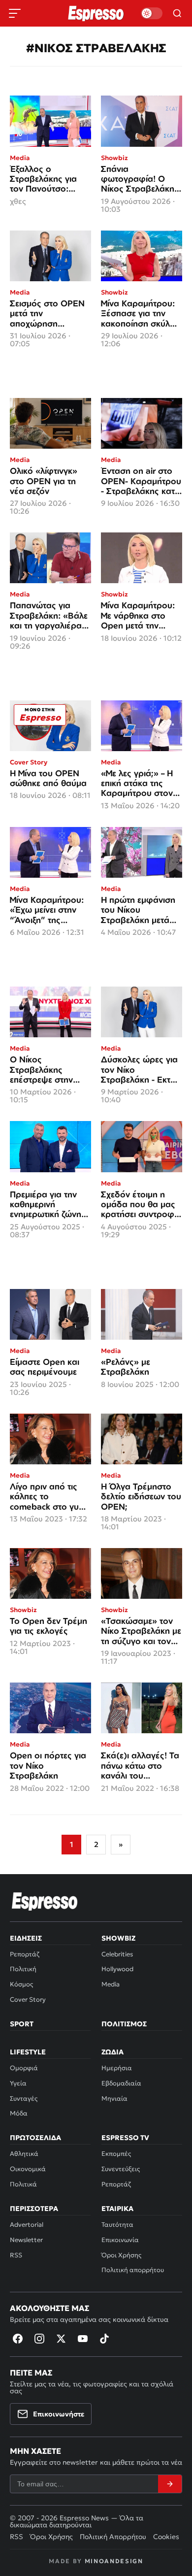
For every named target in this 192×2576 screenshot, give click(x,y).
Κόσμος (21, 1984)
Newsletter (26, 2240)
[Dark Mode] (152, 13)
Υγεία (18, 2083)
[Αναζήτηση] (177, 13)
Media (111, 1984)
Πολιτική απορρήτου (133, 2270)
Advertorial (27, 2225)
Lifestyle (28, 2052)
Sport (22, 2024)
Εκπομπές (116, 2154)
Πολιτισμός (124, 2024)
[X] (61, 2339)
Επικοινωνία (120, 2240)
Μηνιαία (114, 2098)
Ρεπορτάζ (25, 1954)
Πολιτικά (23, 2184)
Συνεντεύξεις (121, 2169)
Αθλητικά (24, 2154)
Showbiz (118, 1938)
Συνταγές (24, 2098)
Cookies (166, 2537)
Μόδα (19, 2113)
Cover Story (28, 1999)
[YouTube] (83, 2339)
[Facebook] (18, 2339)
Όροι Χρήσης (121, 2255)
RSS (16, 2255)
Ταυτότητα (117, 2225)
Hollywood (117, 1969)
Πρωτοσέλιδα (35, 2138)
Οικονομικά (28, 2169)
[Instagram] (39, 2339)
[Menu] (15, 13)
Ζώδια (112, 2052)
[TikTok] (104, 2339)
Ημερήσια (117, 2068)
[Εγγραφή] (170, 2484)
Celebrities (117, 1954)
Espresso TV (125, 2138)
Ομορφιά (24, 2068)
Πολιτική (23, 1969)
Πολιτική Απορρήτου (113, 2537)
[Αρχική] (45, 1901)
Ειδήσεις (26, 1938)
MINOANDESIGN (114, 2561)
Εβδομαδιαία (121, 2083)
